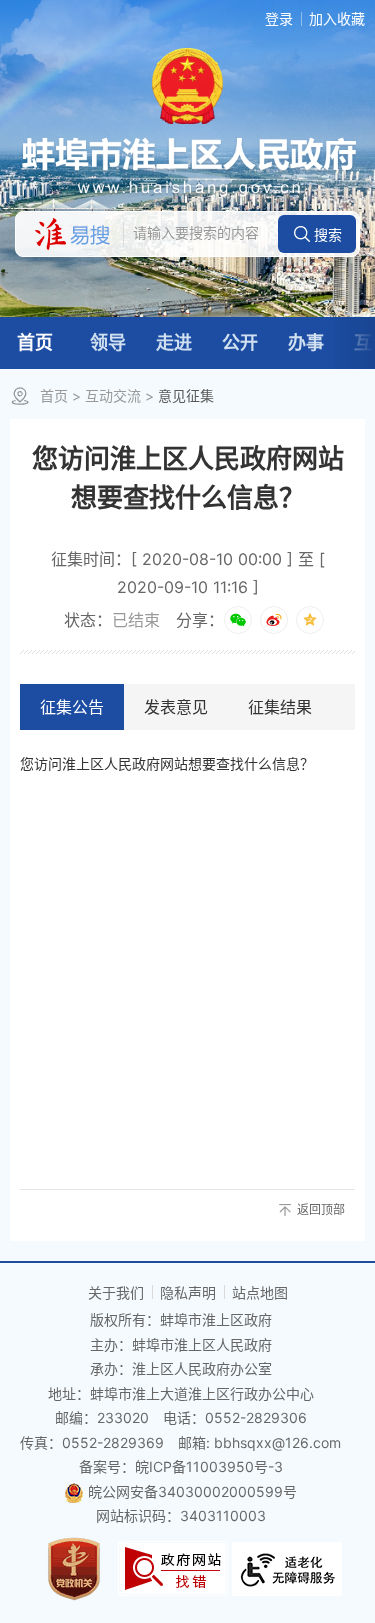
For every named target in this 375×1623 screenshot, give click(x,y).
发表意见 (176, 707)
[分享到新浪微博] (274, 620)
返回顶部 (321, 1209)
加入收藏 (337, 18)
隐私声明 (188, 1292)
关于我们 (116, 1292)
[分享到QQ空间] (310, 620)
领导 (108, 342)
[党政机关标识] (74, 1566)
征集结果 (280, 707)
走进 (174, 342)
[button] (317, 234)
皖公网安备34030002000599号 (192, 1491)
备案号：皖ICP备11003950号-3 (181, 1466)
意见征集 (186, 395)
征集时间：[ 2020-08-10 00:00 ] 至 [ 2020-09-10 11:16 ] (188, 573)
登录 (279, 18)
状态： (112, 620)
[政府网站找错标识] (173, 1566)
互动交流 (113, 395)
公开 (240, 342)
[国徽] (187, 84)
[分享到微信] (238, 620)
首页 (35, 342)
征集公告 (72, 707)
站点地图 (260, 1292)
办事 (306, 342)
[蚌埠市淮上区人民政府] (187, 166)
